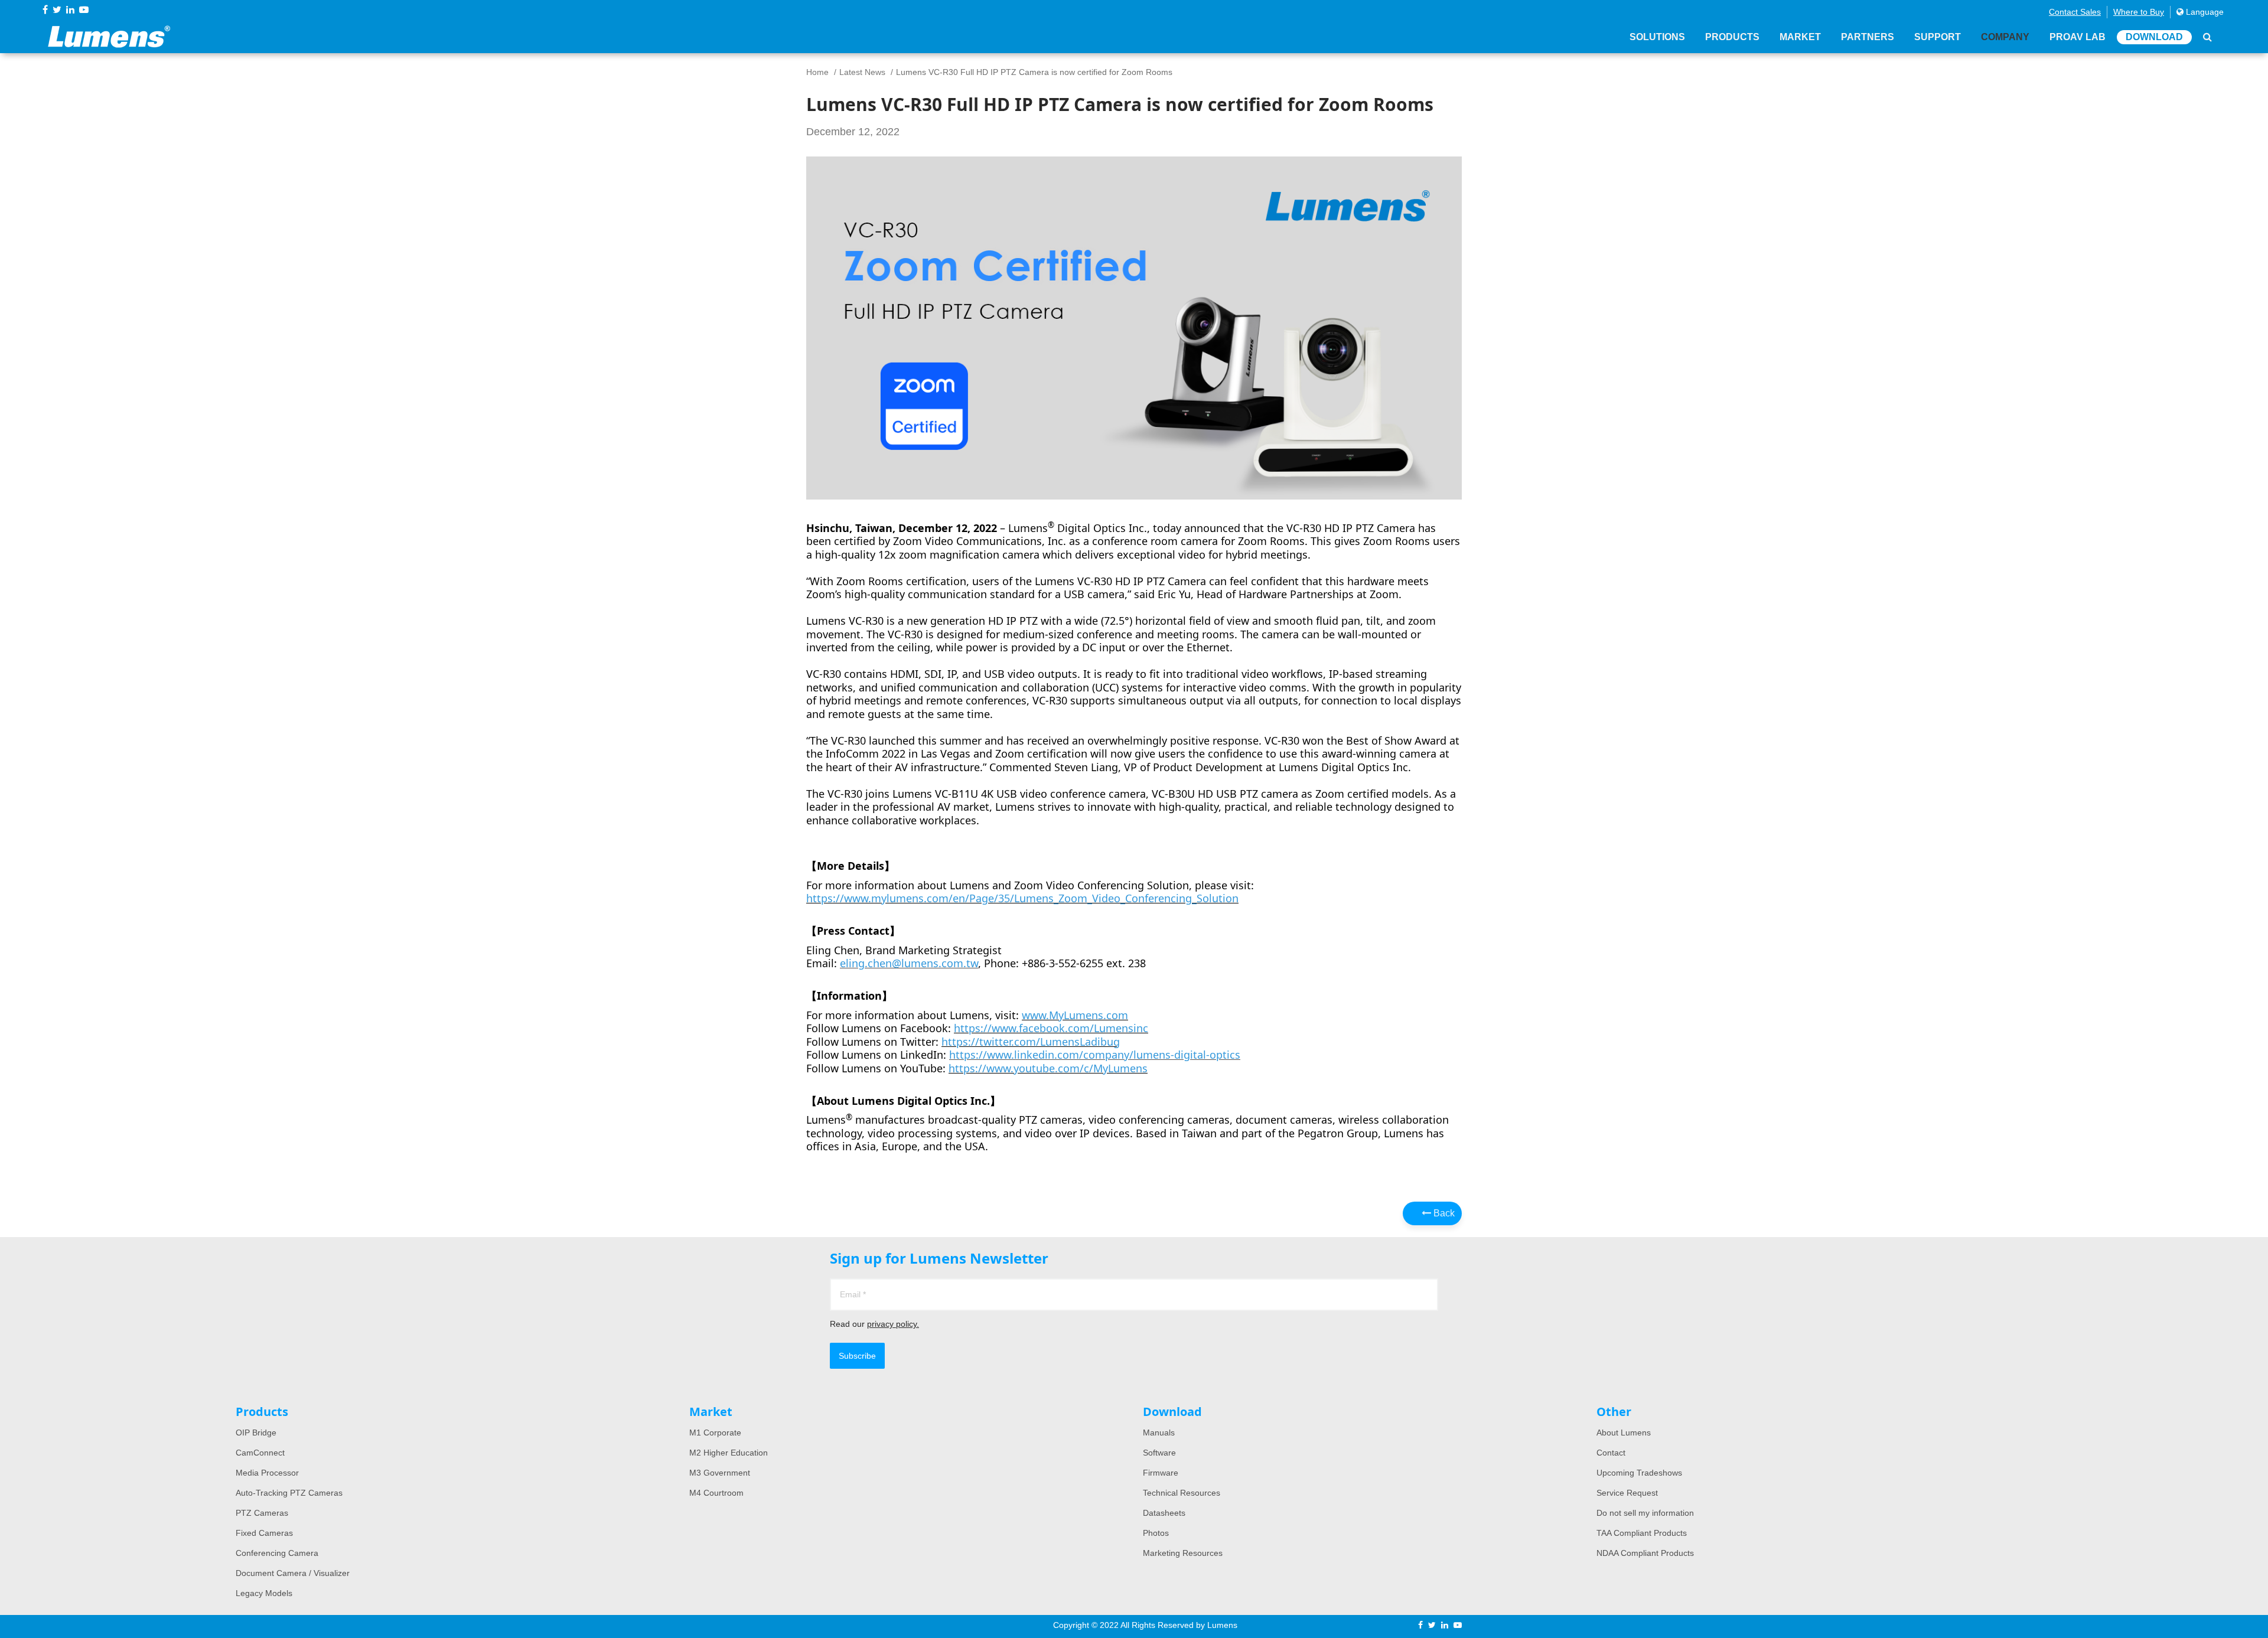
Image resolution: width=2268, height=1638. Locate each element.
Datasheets (1164, 1513)
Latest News (862, 72)
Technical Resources (1182, 1493)
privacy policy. (893, 1324)
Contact (1611, 1453)
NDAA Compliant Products (1645, 1553)
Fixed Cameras (264, 1533)
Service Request (1627, 1493)
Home (817, 72)
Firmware (1161, 1473)
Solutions (1657, 37)
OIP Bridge (256, 1433)
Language (2204, 12)
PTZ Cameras (262, 1513)
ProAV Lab (2078, 37)
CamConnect (260, 1453)
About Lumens (1624, 1433)
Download (2154, 37)
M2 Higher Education (729, 1453)
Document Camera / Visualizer (293, 1573)
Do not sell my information (1645, 1513)
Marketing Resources (1183, 1553)
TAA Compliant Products (1642, 1533)
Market (1800, 37)
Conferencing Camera (277, 1553)
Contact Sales (2075, 12)
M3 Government (720, 1473)
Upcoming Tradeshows (1639, 1473)
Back (1443, 1213)
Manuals (1159, 1433)
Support (1938, 37)
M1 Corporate (715, 1433)
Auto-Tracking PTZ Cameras (289, 1493)
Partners (1868, 37)
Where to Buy (2139, 12)
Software (1159, 1453)
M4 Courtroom (716, 1493)
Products (1732, 37)
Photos (1156, 1533)
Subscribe (857, 1356)
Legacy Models (264, 1593)
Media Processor (267, 1473)
